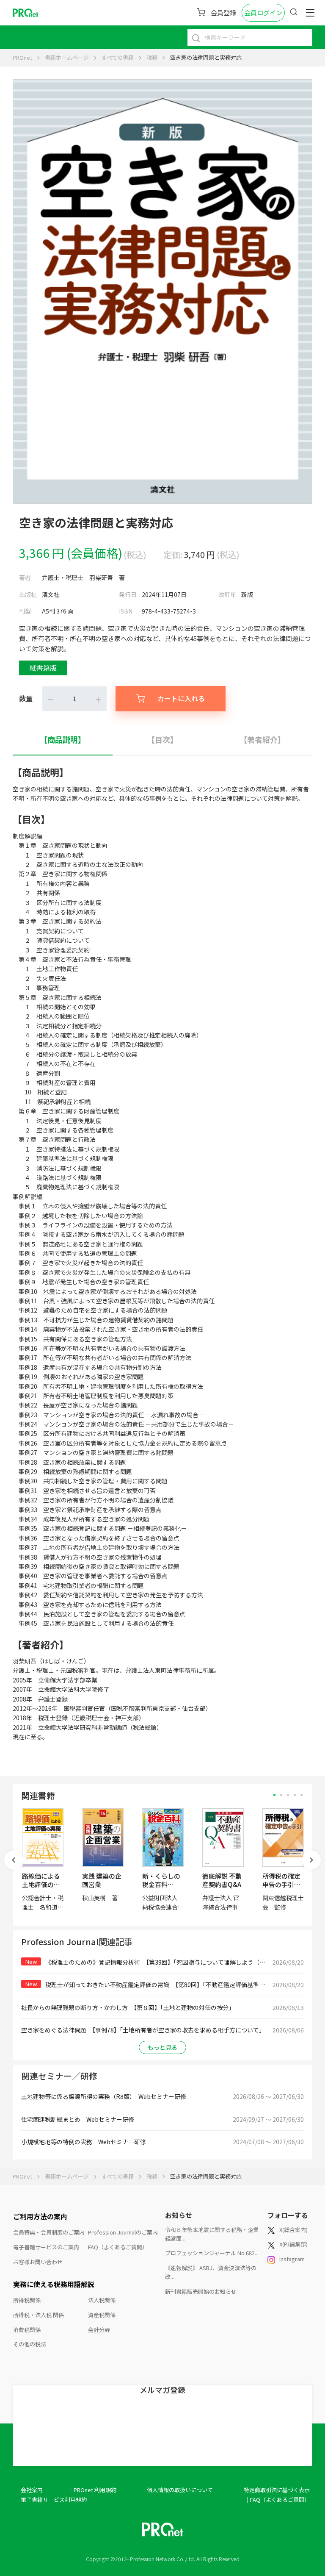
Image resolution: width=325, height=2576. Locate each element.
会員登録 (223, 12)
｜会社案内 (29, 2490)
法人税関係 (102, 2300)
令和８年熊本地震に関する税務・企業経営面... (212, 2234)
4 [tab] (295, 1795)
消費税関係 (27, 2330)
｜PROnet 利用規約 (92, 2490)
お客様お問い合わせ (38, 2262)
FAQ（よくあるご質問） (118, 2247)
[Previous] (14, 1860)
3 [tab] (288, 1795)
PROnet (22, 57)
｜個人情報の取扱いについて (177, 2490)
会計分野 (99, 2330)
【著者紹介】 (262, 739)
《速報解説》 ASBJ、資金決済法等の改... (211, 2272)
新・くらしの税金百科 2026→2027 (161, 1884)
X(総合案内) (293, 2230)
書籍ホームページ (67, 57)
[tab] (63, 740)
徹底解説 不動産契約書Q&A (222, 1880)
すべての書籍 (118, 57)
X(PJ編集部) (293, 2244)
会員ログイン (263, 12)
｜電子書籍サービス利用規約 (51, 2500)
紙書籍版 (43, 668)
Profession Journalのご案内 (123, 2232)
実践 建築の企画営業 (102, 1880)
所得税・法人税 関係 (39, 2315)
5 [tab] (302, 1795)
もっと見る (162, 2047)
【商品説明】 (63, 739)
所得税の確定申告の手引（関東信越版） (285, 1884)
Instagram (292, 2259)
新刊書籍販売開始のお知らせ (201, 2291)
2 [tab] (281, 1795)
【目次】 (162, 739)
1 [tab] (274, 1795)
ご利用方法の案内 (40, 2216)
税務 (152, 57)
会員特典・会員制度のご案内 (49, 2232)
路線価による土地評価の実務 (41, 1884)
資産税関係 (102, 2315)
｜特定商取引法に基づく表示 (274, 2490)
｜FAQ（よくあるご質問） (277, 2500)
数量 (26, 698)
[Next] (311, 1860)
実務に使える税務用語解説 (54, 2284)
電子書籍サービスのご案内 (46, 2247)
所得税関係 (27, 2300)
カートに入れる (181, 698)
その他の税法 (30, 2344)
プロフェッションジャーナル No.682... (212, 2253)
